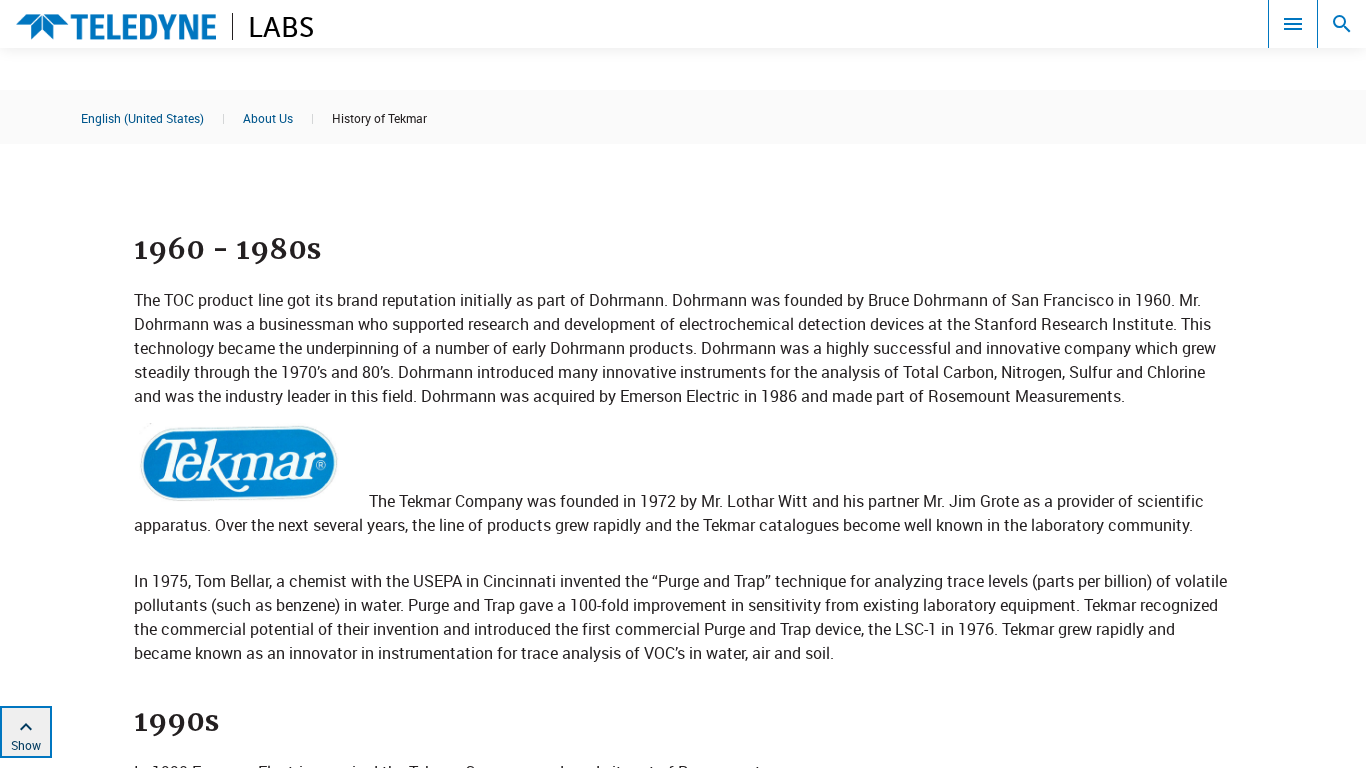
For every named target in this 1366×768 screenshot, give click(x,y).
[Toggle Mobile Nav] (1293, 24)
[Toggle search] (1342, 24)
